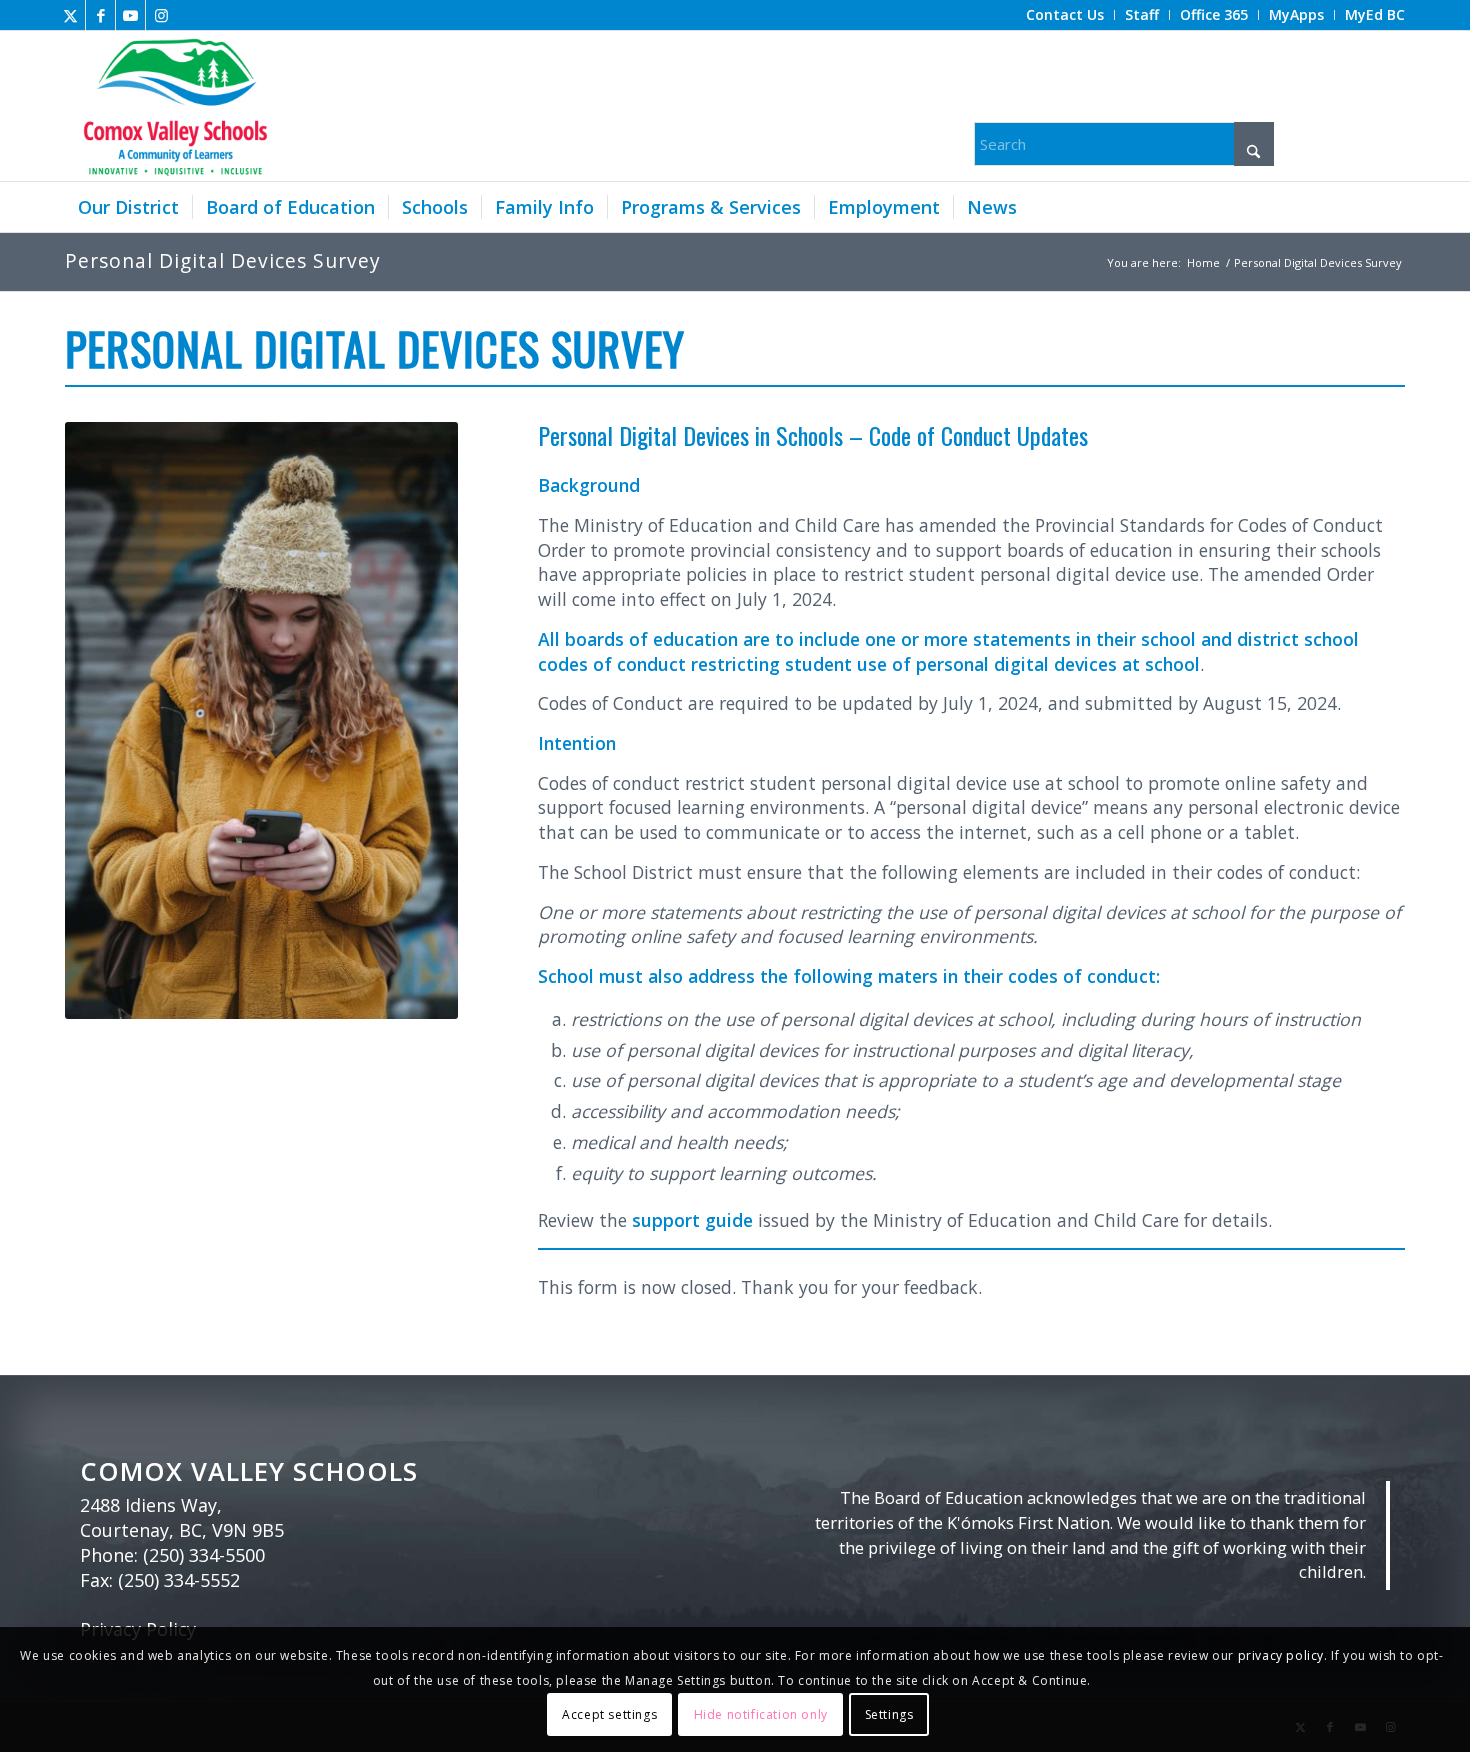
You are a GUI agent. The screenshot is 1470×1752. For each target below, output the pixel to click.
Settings (889, 1713)
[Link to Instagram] (161, 15)
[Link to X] (70, 15)
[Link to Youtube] (130, 15)
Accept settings (609, 1713)
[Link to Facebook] (100, 15)
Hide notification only (761, 1713)
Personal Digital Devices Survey (223, 260)
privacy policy (1281, 1655)
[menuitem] (1065, 15)
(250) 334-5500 (204, 1555)
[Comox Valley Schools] (172, 106)
